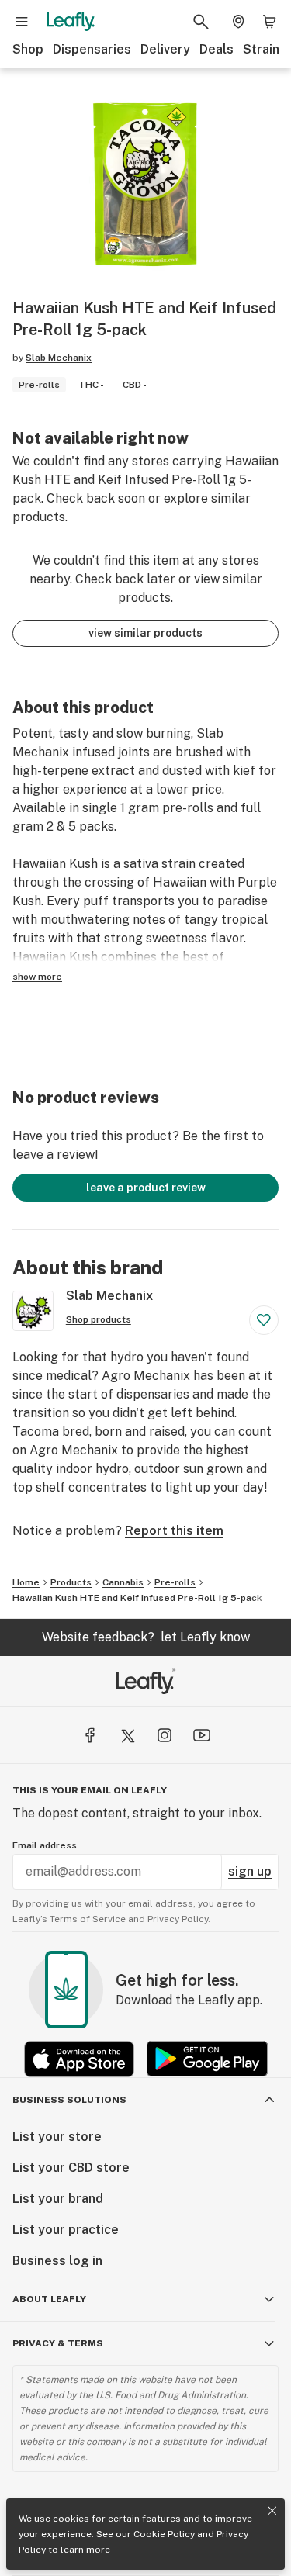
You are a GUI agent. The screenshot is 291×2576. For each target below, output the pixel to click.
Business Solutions (69, 2100)
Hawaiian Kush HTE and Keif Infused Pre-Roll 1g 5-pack (137, 1598)
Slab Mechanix (59, 358)
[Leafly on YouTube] (202, 1735)
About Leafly (49, 2299)
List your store (57, 2137)
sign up (250, 1871)
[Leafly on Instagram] (165, 1735)
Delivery (165, 49)
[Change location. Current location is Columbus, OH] (238, 22)
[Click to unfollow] (264, 1320)
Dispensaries (92, 49)
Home (26, 1582)
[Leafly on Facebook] (90, 1735)
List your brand (58, 2199)
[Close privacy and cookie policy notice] (272, 2511)
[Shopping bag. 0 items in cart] (269, 22)
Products (71, 1582)
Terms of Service (88, 1919)
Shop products (99, 1319)
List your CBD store (71, 2168)
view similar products (145, 633)
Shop (28, 49)
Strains (265, 49)
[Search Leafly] (201, 22)
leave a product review (146, 1188)
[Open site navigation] (22, 22)
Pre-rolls (175, 1582)
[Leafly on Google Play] (207, 2059)
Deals (217, 49)
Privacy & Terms (58, 2343)
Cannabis (123, 1582)
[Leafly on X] (127, 1735)
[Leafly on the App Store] (79, 2059)
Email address (45, 1845)
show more (37, 977)
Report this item (174, 1531)
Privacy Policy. (179, 1919)
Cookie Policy (164, 2534)
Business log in (57, 2261)
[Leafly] (71, 22)
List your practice (66, 2230)
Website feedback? (146, 1637)
